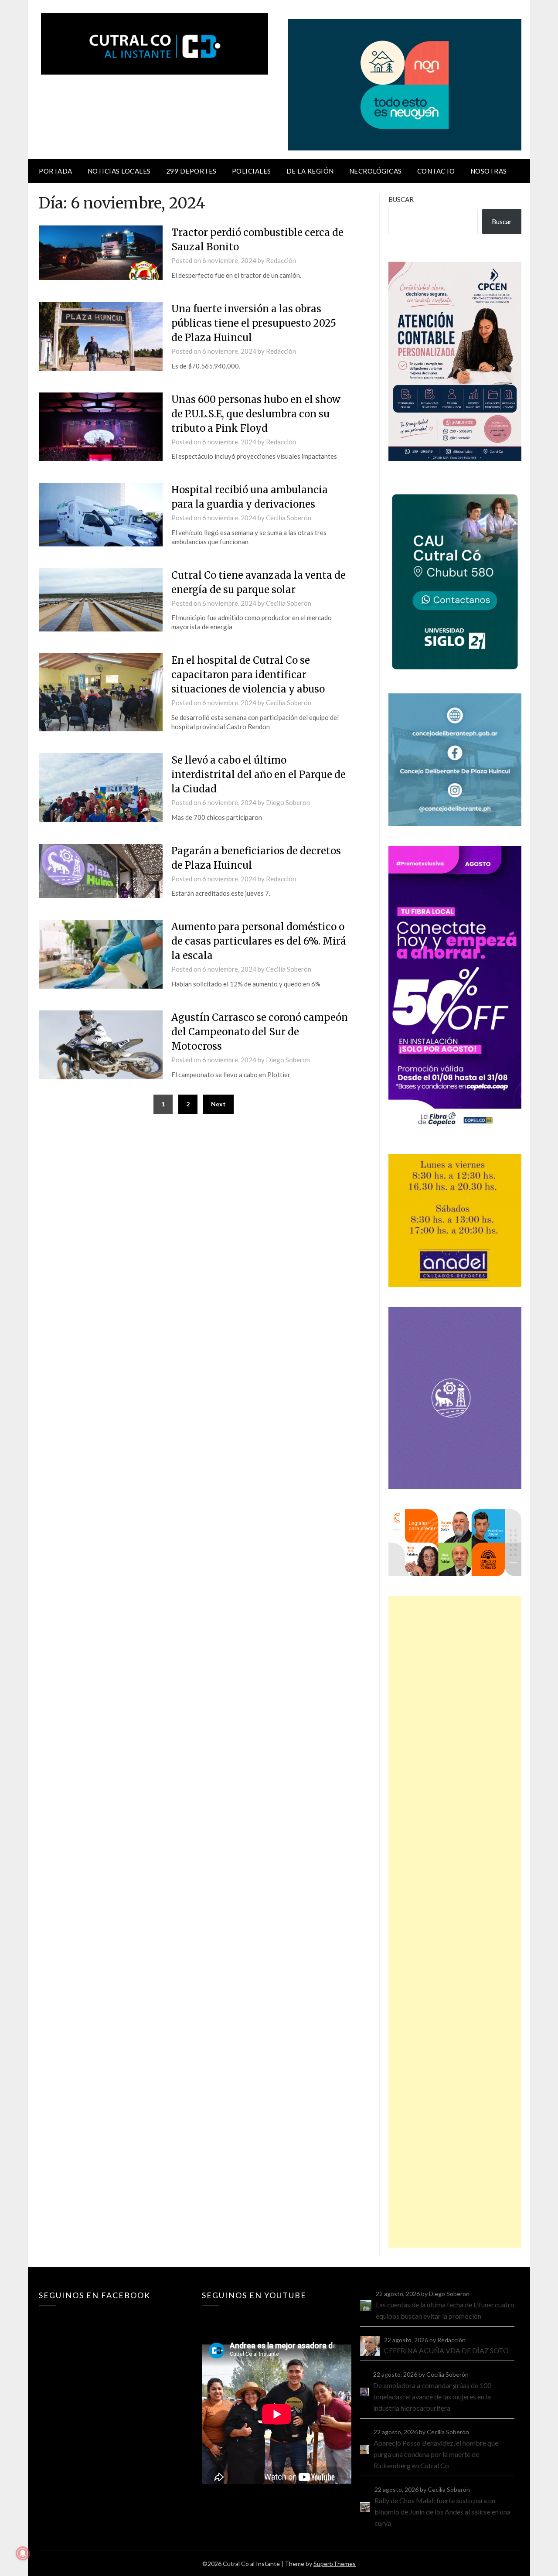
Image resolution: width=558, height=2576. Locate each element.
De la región (310, 171)
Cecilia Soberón (289, 518)
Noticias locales (119, 171)
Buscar (401, 199)
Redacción (281, 260)
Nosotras (489, 171)
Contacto (436, 171)
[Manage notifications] (23, 2553)
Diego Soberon (288, 802)
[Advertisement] (455, 1922)
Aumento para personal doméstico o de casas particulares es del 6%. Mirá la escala (259, 941)
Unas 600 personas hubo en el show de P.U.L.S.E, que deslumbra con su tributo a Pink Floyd (256, 414)
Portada (56, 171)
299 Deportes (191, 171)
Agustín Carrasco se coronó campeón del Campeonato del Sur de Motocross (260, 1032)
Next (218, 1104)
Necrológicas (376, 171)
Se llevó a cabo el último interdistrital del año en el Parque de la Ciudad (259, 775)
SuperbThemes (335, 2564)
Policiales (252, 171)
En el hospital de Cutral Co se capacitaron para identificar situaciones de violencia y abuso (248, 675)
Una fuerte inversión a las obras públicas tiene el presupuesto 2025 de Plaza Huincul (254, 323)
